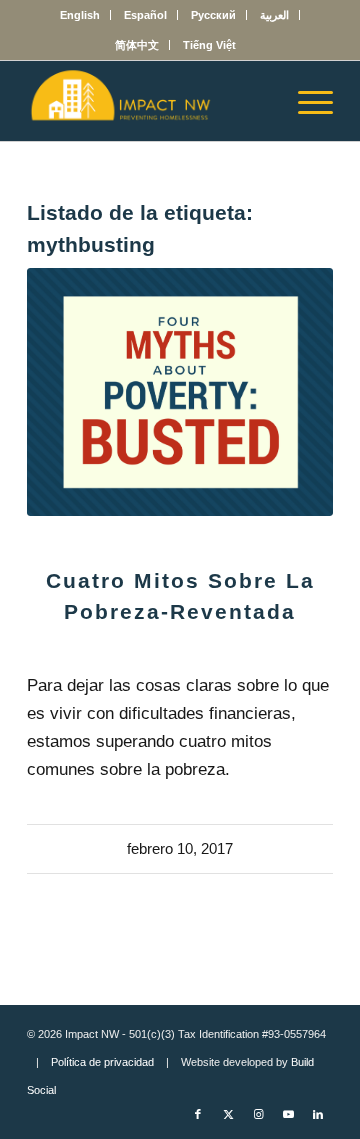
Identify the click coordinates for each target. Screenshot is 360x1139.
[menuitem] (80, 15)
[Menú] (305, 101)
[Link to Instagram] (258, 1114)
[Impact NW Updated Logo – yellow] (149, 101)
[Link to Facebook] (198, 1114)
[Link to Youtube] (288, 1114)
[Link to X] (228, 1114)
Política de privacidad (102, 1062)
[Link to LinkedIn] (318, 1114)
